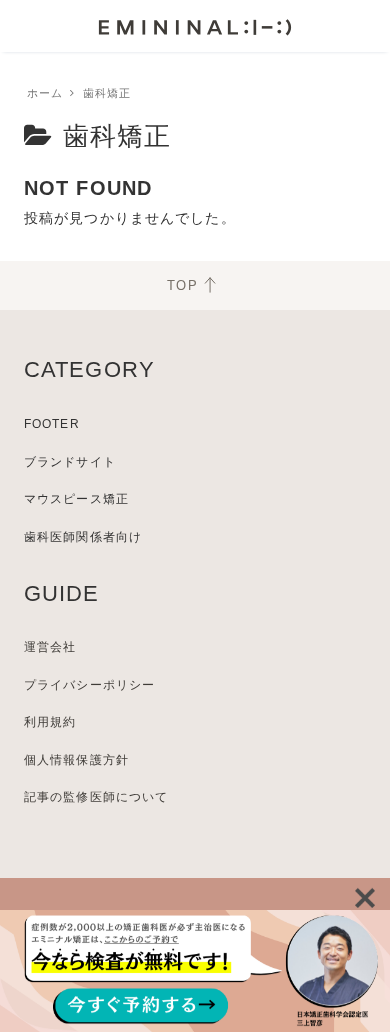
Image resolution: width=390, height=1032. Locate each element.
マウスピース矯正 (76, 499)
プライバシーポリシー (89, 685)
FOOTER (52, 424)
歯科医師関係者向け (83, 537)
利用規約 (50, 722)
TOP (182, 285)
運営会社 (50, 647)
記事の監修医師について (96, 797)
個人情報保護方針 (76, 760)
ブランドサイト (70, 462)
